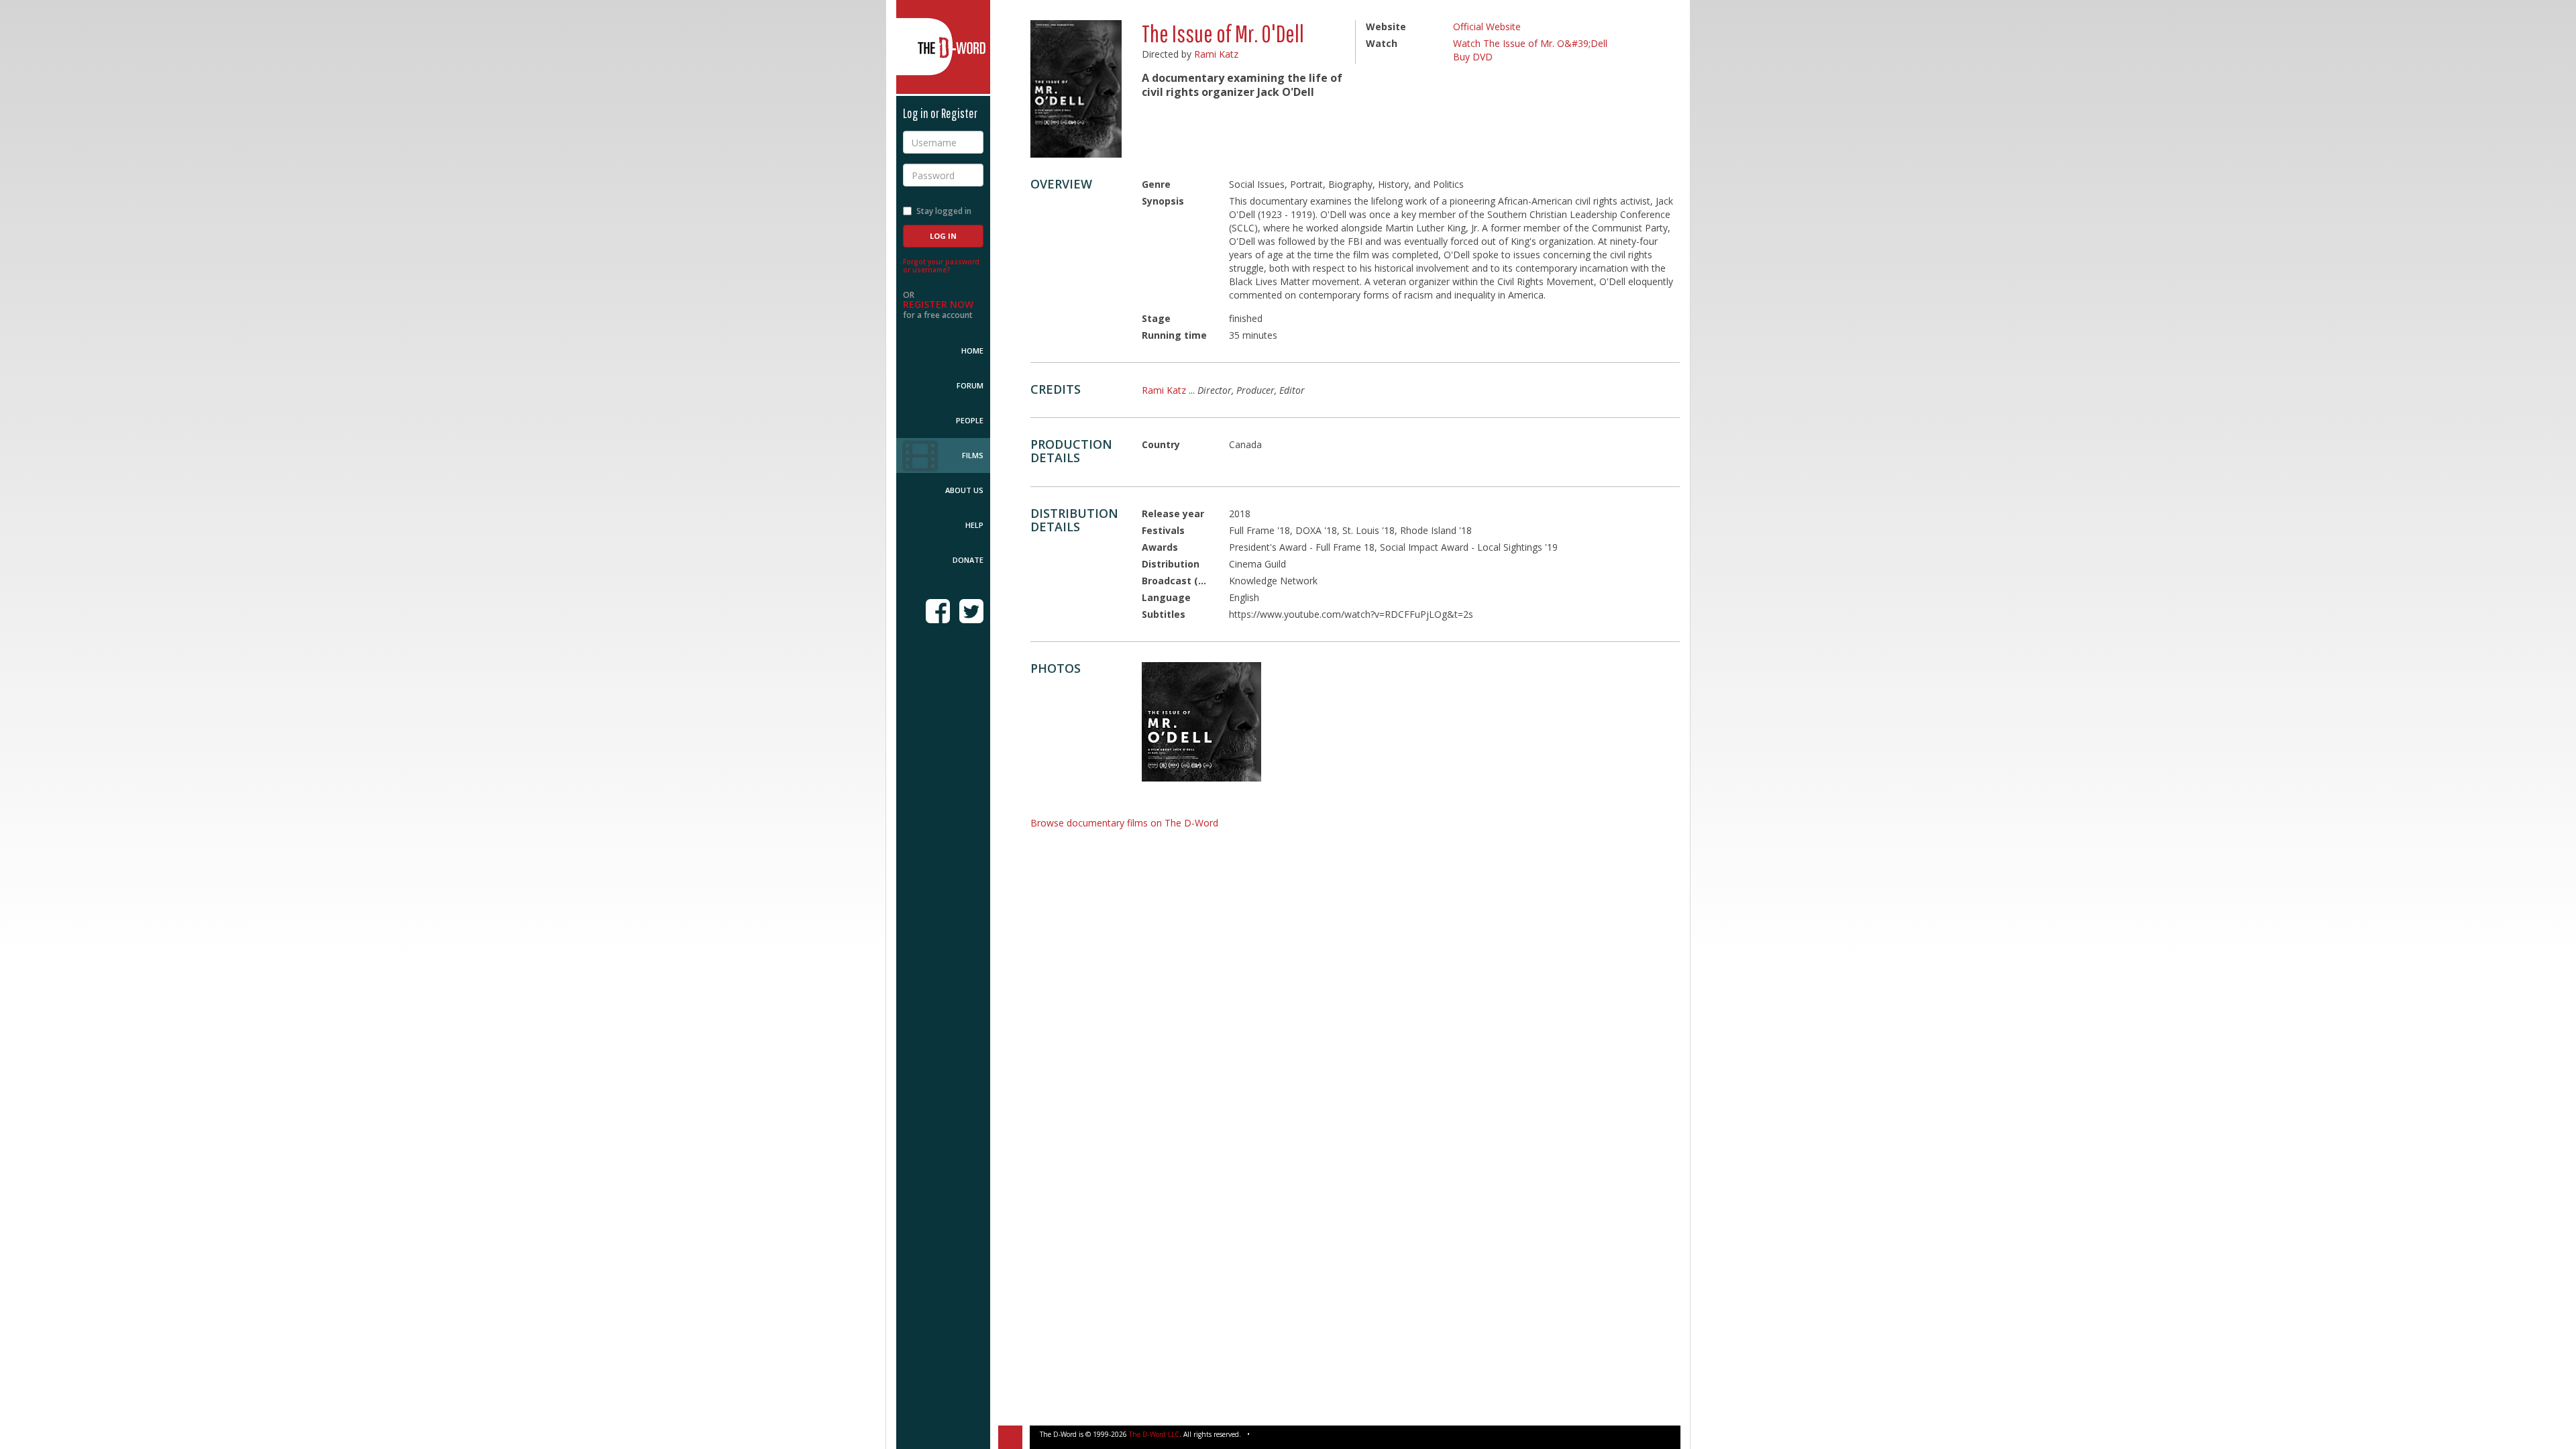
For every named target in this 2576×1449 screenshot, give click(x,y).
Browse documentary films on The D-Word (1124, 823)
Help (974, 525)
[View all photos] (1076, 89)
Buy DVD (1473, 57)
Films (973, 455)
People (970, 420)
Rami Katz (1216, 54)
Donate (968, 560)
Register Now (938, 304)
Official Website (1487, 26)
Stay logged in (944, 211)
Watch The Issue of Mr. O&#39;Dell (1530, 43)
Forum (970, 385)
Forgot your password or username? (941, 266)
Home (972, 351)
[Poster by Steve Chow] (1201, 722)
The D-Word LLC (1154, 1434)
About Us (964, 490)
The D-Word (943, 47)
